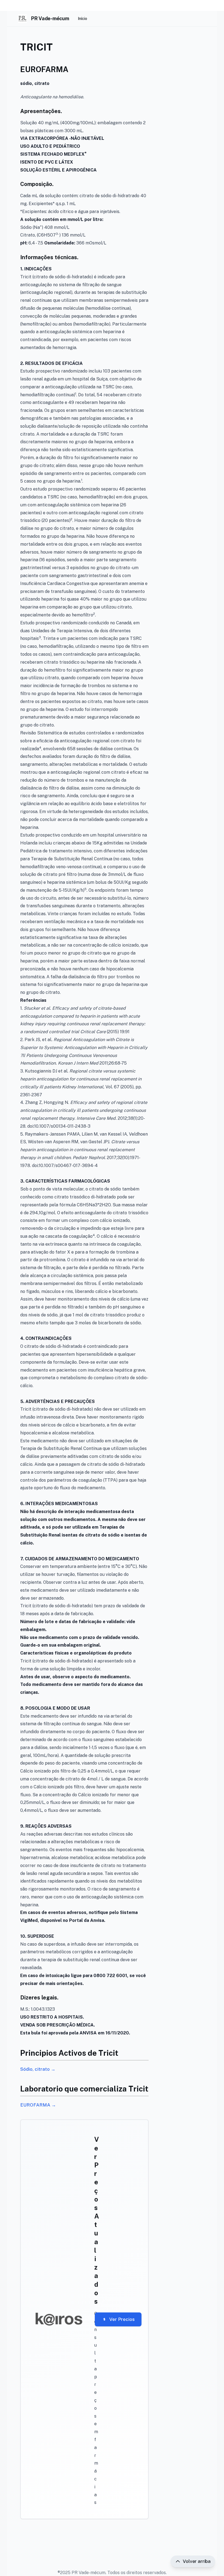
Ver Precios (122, 2319)
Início (82, 19)
